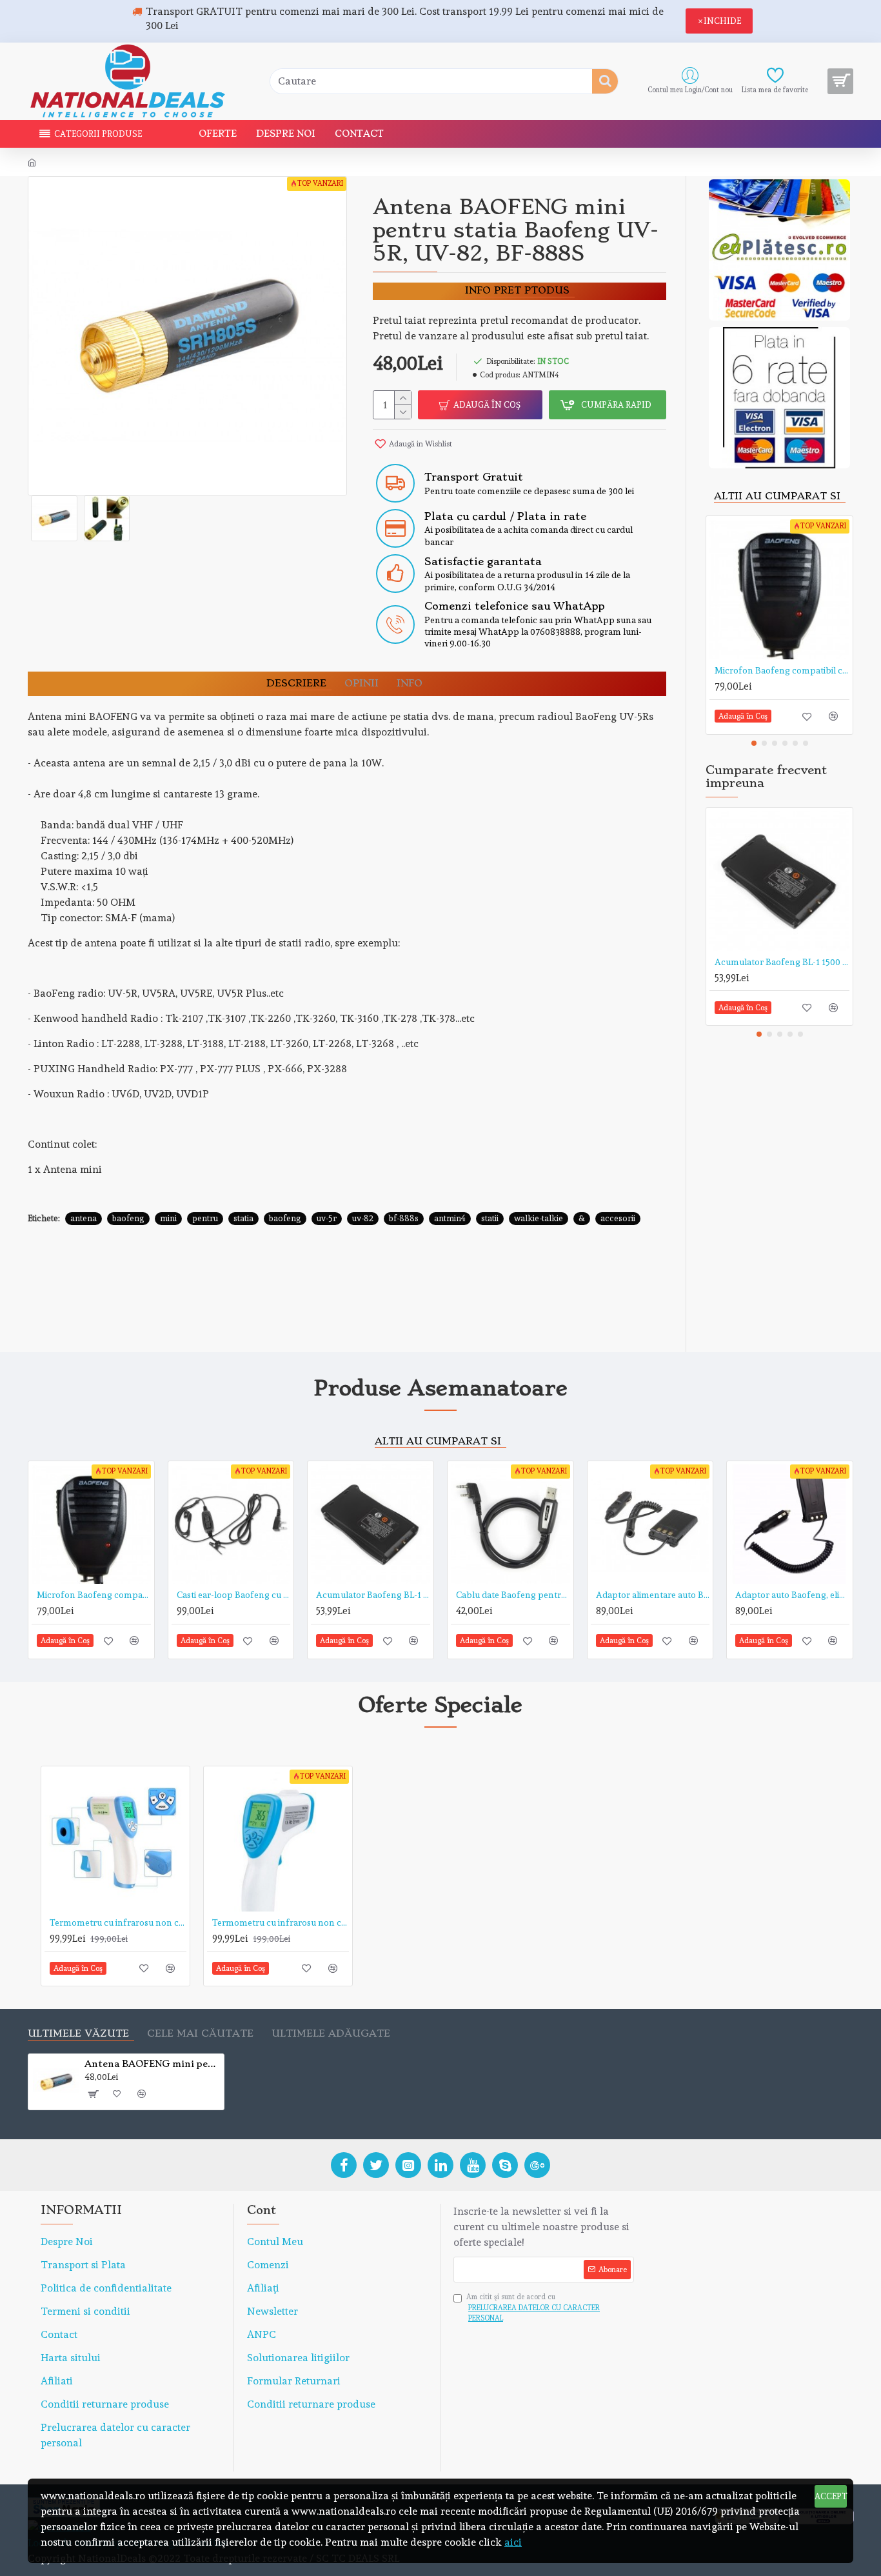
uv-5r (327, 1218)
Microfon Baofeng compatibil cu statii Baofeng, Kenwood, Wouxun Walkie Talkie (782, 670)
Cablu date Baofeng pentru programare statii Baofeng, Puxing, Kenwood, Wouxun (513, 1595)
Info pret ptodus (517, 291)
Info (410, 684)
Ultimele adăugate (331, 2034)
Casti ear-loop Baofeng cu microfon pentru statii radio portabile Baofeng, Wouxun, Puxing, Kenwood (234, 1595)
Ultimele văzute (78, 2034)
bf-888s (404, 1218)
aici (513, 2542)
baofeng (128, 1218)
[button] (754, 743)
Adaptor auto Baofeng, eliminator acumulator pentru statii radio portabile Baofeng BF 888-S (792, 1595)
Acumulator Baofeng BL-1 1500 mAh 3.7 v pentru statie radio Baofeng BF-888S (782, 962)
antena (84, 1218)
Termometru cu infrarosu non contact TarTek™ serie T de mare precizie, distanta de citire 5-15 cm (118, 1922)
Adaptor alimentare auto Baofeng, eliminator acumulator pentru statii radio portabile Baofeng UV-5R (653, 1595)
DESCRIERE (296, 684)
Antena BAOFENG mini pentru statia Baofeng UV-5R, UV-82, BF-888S (152, 2064)
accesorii (618, 1218)
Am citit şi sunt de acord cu (533, 2308)
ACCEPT (831, 2496)
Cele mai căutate (200, 2034)
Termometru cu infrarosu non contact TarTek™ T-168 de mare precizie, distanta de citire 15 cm (281, 1922)
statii (490, 1218)
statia (243, 1218)
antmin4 (450, 1218)
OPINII (361, 684)
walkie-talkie (539, 1218)
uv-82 (363, 1218)
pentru (205, 1218)
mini (168, 1218)
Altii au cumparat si (777, 496)
